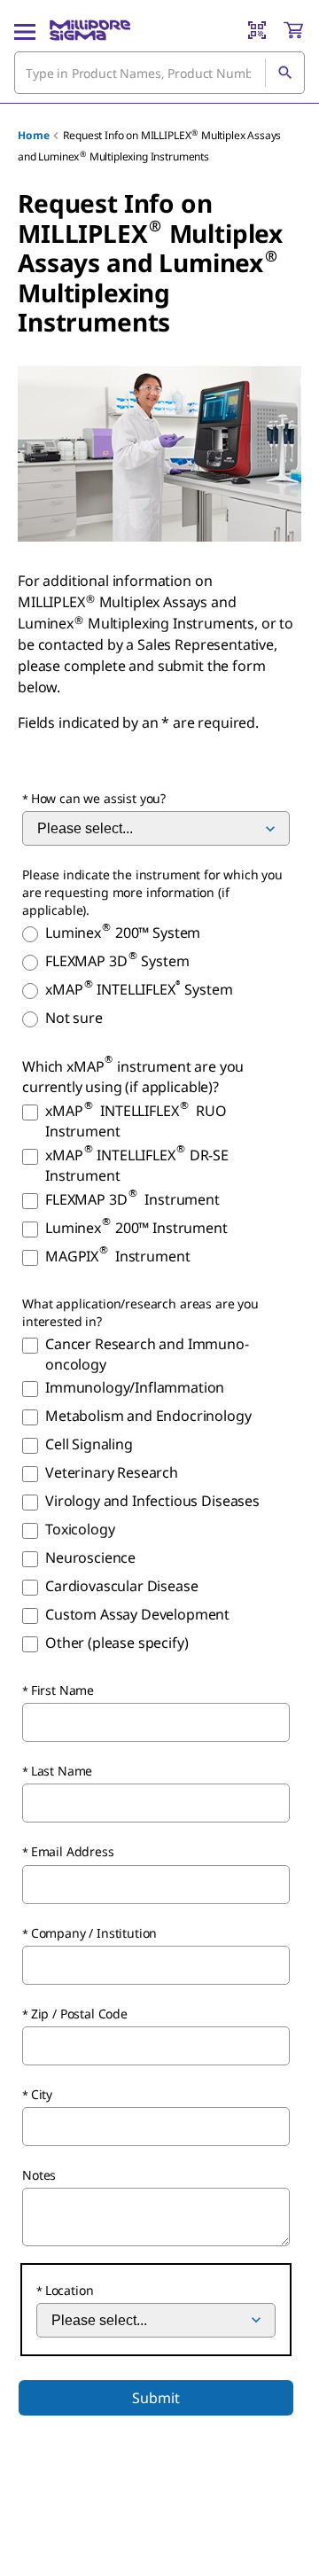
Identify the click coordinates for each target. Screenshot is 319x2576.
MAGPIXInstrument (117, 1256)
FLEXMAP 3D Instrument (132, 1199)
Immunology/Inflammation (135, 1387)
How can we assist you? (98, 798)
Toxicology (80, 1529)
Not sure (74, 1018)
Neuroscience (90, 1557)
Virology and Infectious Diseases (152, 1501)
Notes (39, 2175)
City (42, 2094)
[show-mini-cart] (293, 30)
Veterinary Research (112, 1472)
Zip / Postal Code (79, 2014)
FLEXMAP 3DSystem (117, 961)
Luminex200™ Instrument (136, 1228)
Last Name (62, 1771)
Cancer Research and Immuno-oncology (147, 1354)
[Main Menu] (25, 30)
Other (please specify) (117, 1643)
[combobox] (159, 73)
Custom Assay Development (137, 1614)
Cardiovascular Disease (121, 1586)
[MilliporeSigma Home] (90, 30)
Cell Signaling (89, 1444)
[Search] (284, 73)
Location (70, 2290)
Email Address (73, 1851)
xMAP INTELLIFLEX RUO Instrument (136, 1121)
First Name (62, 1690)
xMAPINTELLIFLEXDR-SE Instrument (137, 1165)
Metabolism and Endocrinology (148, 1416)
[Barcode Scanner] (257, 30)
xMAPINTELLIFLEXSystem (139, 989)
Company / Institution (94, 1933)
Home (33, 135)
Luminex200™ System (123, 933)
